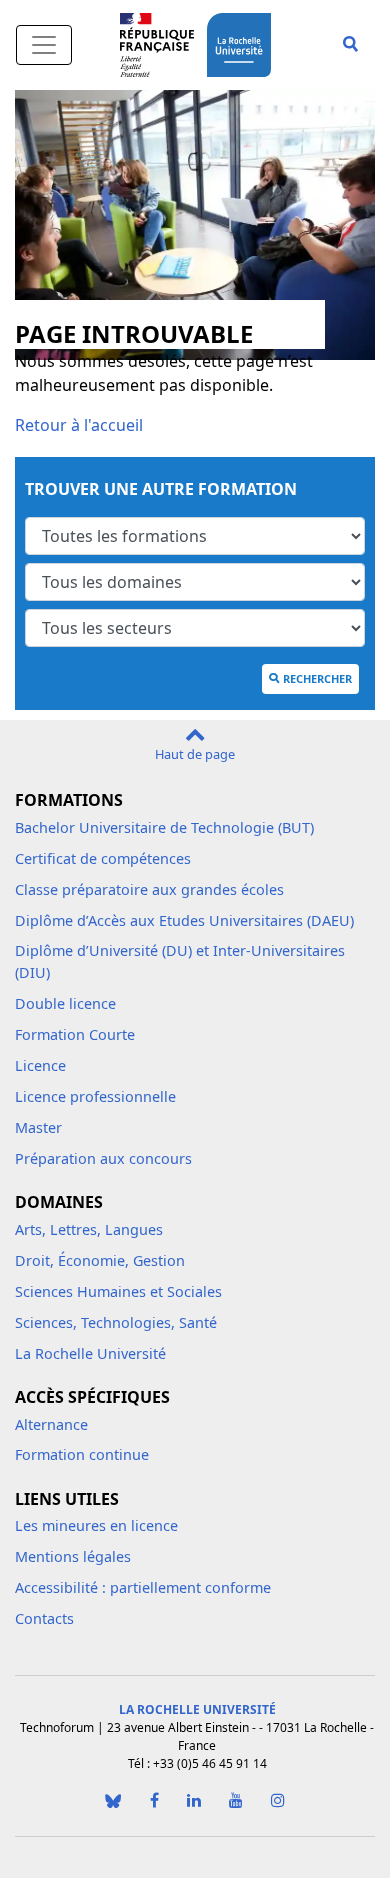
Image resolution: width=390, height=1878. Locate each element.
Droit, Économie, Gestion (100, 1260)
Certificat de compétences (103, 858)
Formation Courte (75, 1034)
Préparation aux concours (103, 1158)
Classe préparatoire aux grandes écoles (149, 889)
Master (38, 1127)
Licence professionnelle (95, 1096)
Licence (40, 1065)
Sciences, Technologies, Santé (116, 1322)
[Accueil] (243, 42)
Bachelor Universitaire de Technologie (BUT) (164, 827)
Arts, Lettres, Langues (89, 1229)
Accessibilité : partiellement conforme (143, 1587)
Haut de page (195, 754)
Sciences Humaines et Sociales (118, 1291)
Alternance (51, 1424)
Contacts (44, 1618)
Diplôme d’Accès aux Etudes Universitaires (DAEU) (184, 920)
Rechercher (317, 678)
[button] (350, 45)
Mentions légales (73, 1556)
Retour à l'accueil (79, 425)
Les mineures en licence (96, 1525)
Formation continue (82, 1454)
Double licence (65, 1003)
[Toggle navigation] (44, 45)
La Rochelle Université (90, 1353)
